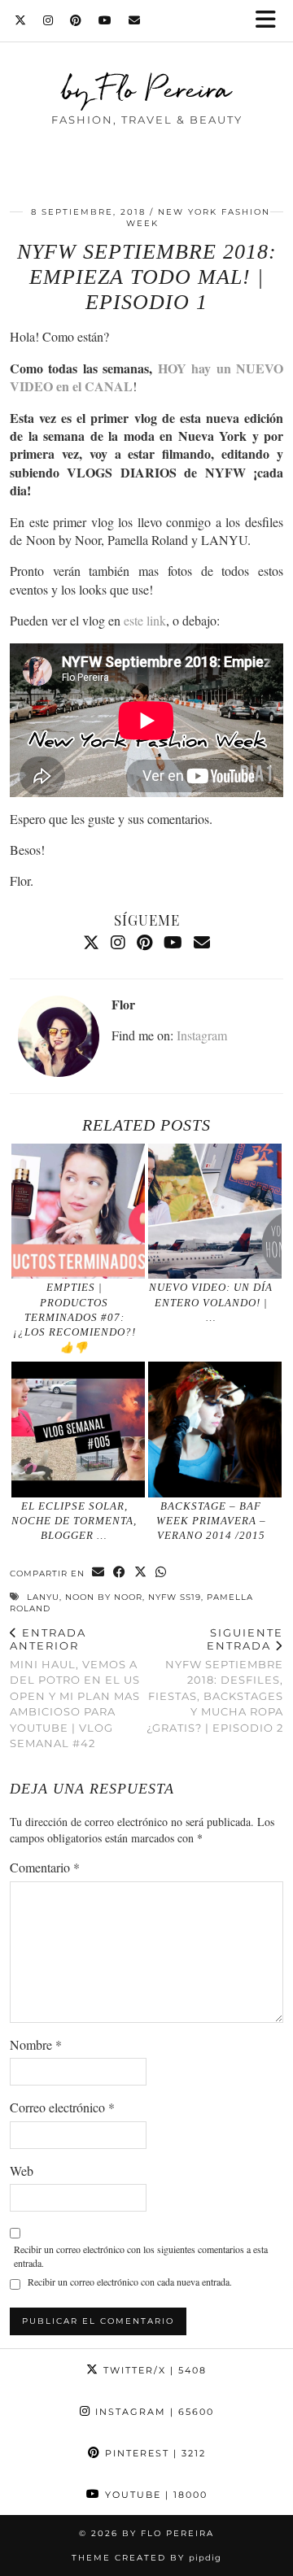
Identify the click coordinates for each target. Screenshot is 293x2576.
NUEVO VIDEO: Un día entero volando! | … (211, 1302)
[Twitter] (21, 20)
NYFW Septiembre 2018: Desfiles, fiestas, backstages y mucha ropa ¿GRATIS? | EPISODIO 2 (215, 1680)
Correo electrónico (62, 2107)
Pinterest (153, 2453)
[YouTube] (105, 20)
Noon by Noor (104, 1597)
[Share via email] (98, 1573)
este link (145, 620)
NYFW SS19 (175, 1597)
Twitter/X (153, 2370)
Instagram (202, 1035)
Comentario (45, 1867)
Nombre (36, 2044)
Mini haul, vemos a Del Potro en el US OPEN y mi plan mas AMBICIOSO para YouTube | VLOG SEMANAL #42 (75, 1688)
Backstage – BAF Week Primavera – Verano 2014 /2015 (211, 1521)
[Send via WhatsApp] (161, 1573)
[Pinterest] (76, 20)
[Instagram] (48, 20)
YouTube (154, 2495)
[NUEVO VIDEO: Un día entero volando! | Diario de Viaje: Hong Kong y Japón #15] (215, 1212)
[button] (271, 21)
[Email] (135, 20)
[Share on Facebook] (120, 1573)
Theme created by (146, 2558)
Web (22, 2171)
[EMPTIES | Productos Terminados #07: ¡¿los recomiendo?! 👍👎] (79, 1212)
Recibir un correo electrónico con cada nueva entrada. (130, 2282)
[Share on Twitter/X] (141, 1573)
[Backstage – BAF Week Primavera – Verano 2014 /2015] (215, 1430)
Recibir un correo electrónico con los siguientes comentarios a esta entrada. (141, 2256)
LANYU (43, 1597)
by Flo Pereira (147, 89)
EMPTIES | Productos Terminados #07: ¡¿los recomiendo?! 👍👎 (74, 1317)
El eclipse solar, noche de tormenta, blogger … (74, 1521)
